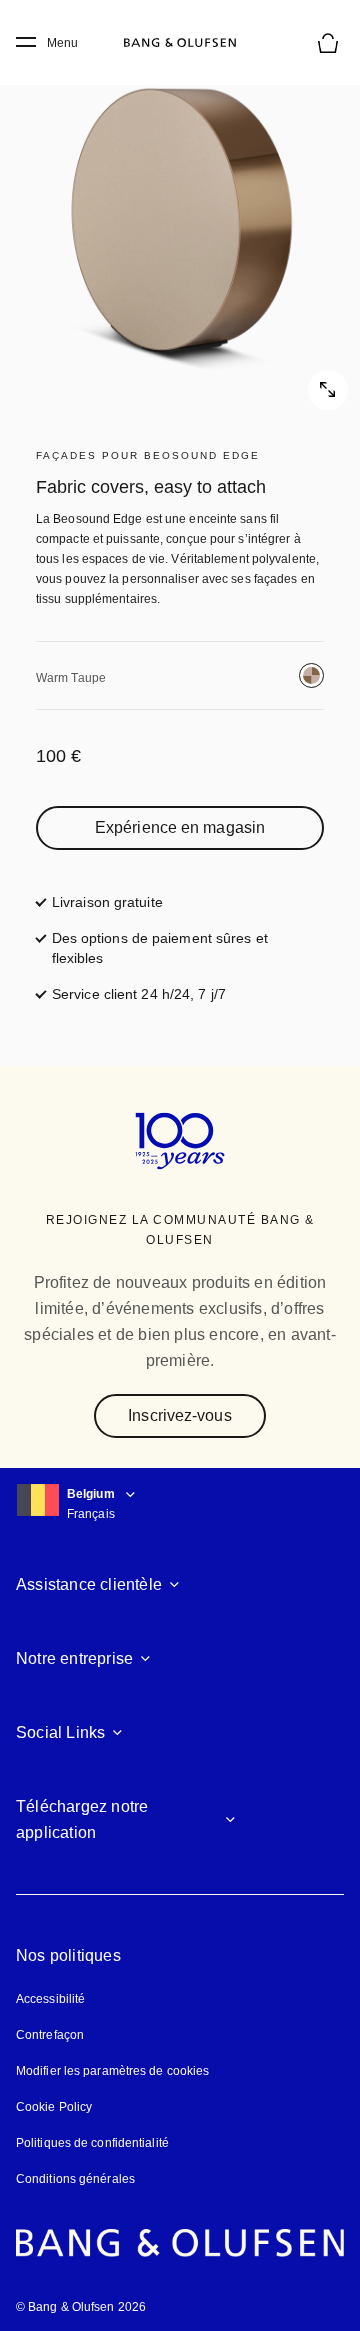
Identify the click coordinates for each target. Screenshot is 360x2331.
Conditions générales (75, 2179)
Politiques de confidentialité (92, 2143)
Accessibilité (50, 1999)
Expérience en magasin (180, 827)
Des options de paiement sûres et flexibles (172, 948)
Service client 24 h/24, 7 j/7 (139, 994)
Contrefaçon (50, 2035)
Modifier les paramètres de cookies (112, 2071)
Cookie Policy (54, 2107)
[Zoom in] (180, 230)
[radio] (311, 675)
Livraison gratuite (107, 902)
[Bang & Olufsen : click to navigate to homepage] (180, 43)
